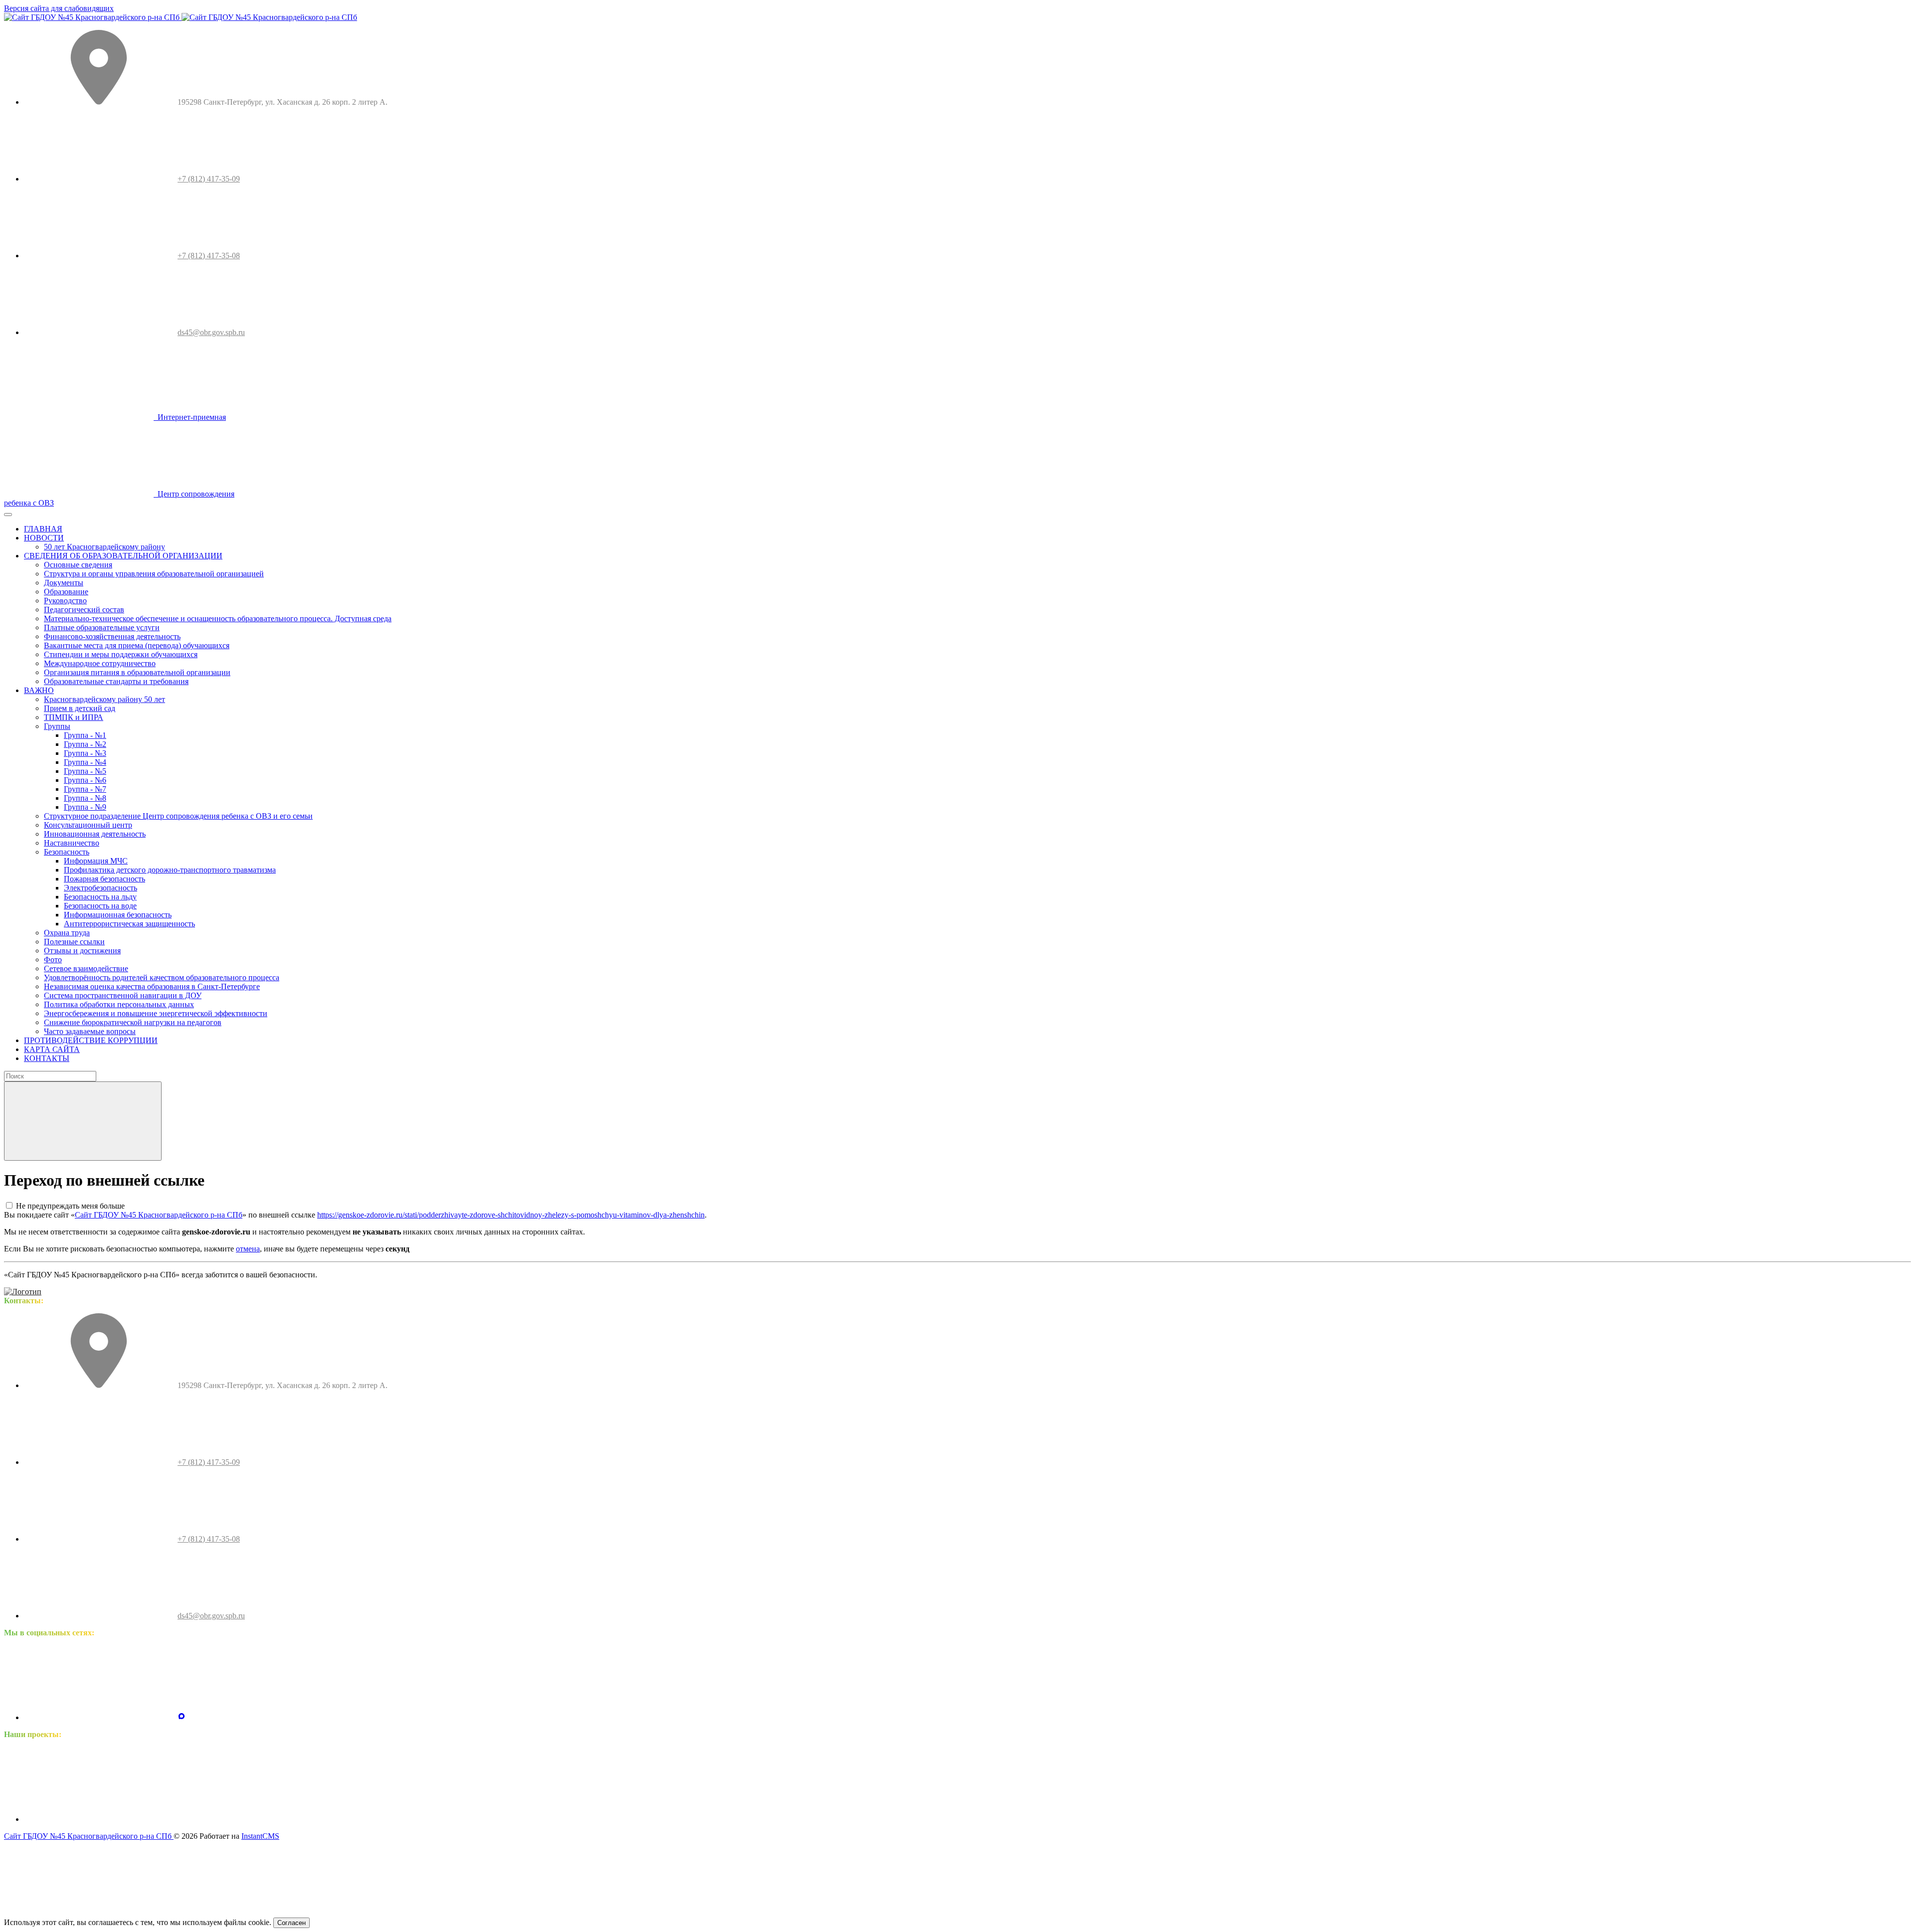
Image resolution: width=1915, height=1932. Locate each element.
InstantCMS (260, 1836)
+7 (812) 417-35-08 (209, 256)
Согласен (291, 1923)
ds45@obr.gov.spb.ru (211, 332)
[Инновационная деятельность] (99, 1819)
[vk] (99, 1717)
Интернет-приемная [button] (190, 417)
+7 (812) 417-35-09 (209, 179)
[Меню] (8, 515)
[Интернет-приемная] (252, 1819)
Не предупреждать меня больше (70, 1206)
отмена (248, 1249)
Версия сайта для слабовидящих (59, 8)
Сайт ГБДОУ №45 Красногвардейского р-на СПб (159, 1215)
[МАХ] (182, 1717)
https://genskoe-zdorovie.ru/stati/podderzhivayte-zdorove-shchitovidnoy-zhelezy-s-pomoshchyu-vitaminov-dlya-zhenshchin (511, 1215)
